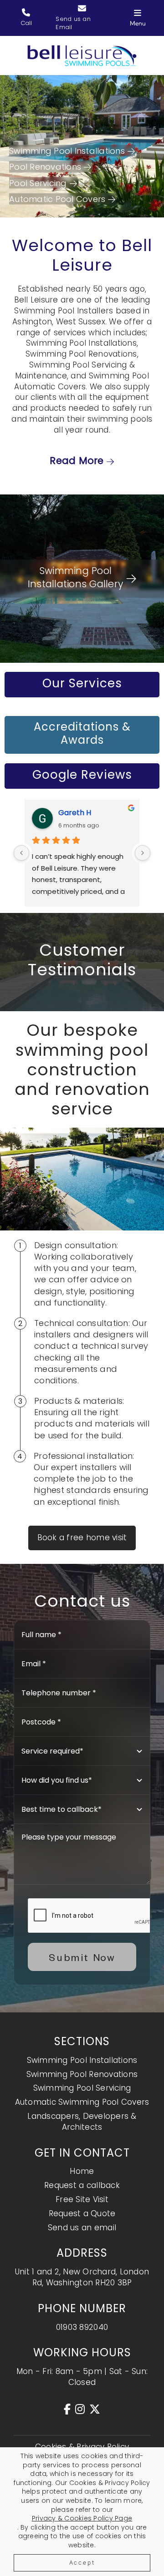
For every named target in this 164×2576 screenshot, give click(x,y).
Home (82, 2171)
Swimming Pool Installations (82, 2060)
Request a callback (82, 2185)
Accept (82, 2563)
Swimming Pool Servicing (82, 2088)
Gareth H (75, 813)
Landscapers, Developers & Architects (82, 2122)
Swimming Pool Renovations (82, 2074)
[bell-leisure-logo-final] (82, 49)
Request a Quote (82, 2213)
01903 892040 (82, 2327)
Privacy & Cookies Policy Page (82, 2518)
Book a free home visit (82, 1538)
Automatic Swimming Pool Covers (82, 2102)
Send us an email (82, 2228)
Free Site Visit (82, 2199)
